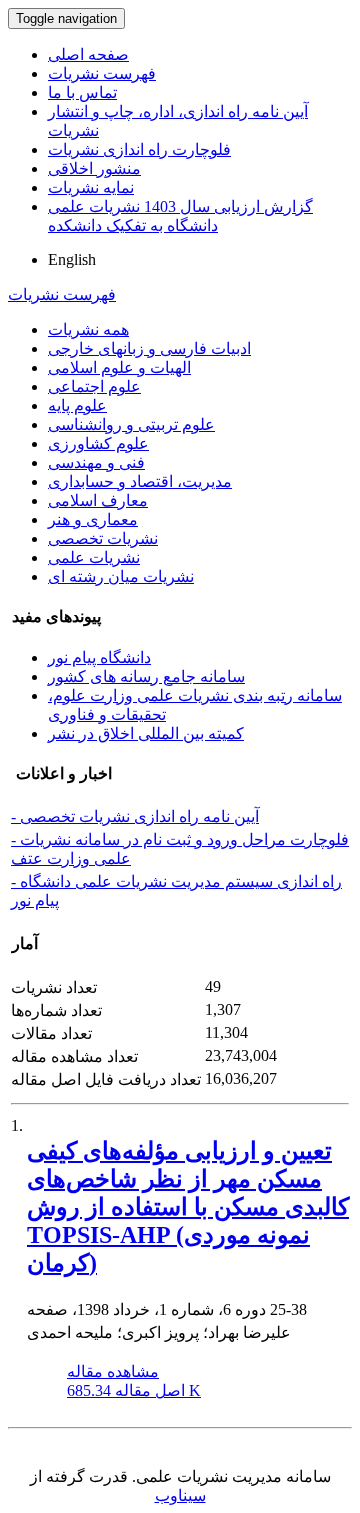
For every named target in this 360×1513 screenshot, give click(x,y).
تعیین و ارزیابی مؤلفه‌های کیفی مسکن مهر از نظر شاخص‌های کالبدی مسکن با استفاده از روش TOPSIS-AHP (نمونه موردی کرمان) (188, 1207)
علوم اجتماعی (94, 386)
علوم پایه (77, 405)
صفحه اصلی (88, 54)
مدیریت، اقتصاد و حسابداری (140, 481)
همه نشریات (88, 329)
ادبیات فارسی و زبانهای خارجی (149, 348)
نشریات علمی (94, 557)
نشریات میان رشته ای (121, 576)
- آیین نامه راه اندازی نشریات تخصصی (135, 816)
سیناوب (180, 1495)
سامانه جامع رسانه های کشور (146, 676)
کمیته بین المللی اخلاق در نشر (146, 733)
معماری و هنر (93, 519)
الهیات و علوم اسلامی (119, 367)
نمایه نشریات (91, 187)
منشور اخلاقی (94, 168)
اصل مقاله (134, 1390)
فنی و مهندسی (96, 462)
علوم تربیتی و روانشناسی (131, 424)
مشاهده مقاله (113, 1371)
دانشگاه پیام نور (99, 657)
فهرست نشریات (102, 73)
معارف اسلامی (98, 500)
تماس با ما (82, 92)
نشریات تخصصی (103, 538)
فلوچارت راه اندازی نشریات (139, 149)
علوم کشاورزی (98, 443)
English (72, 259)
